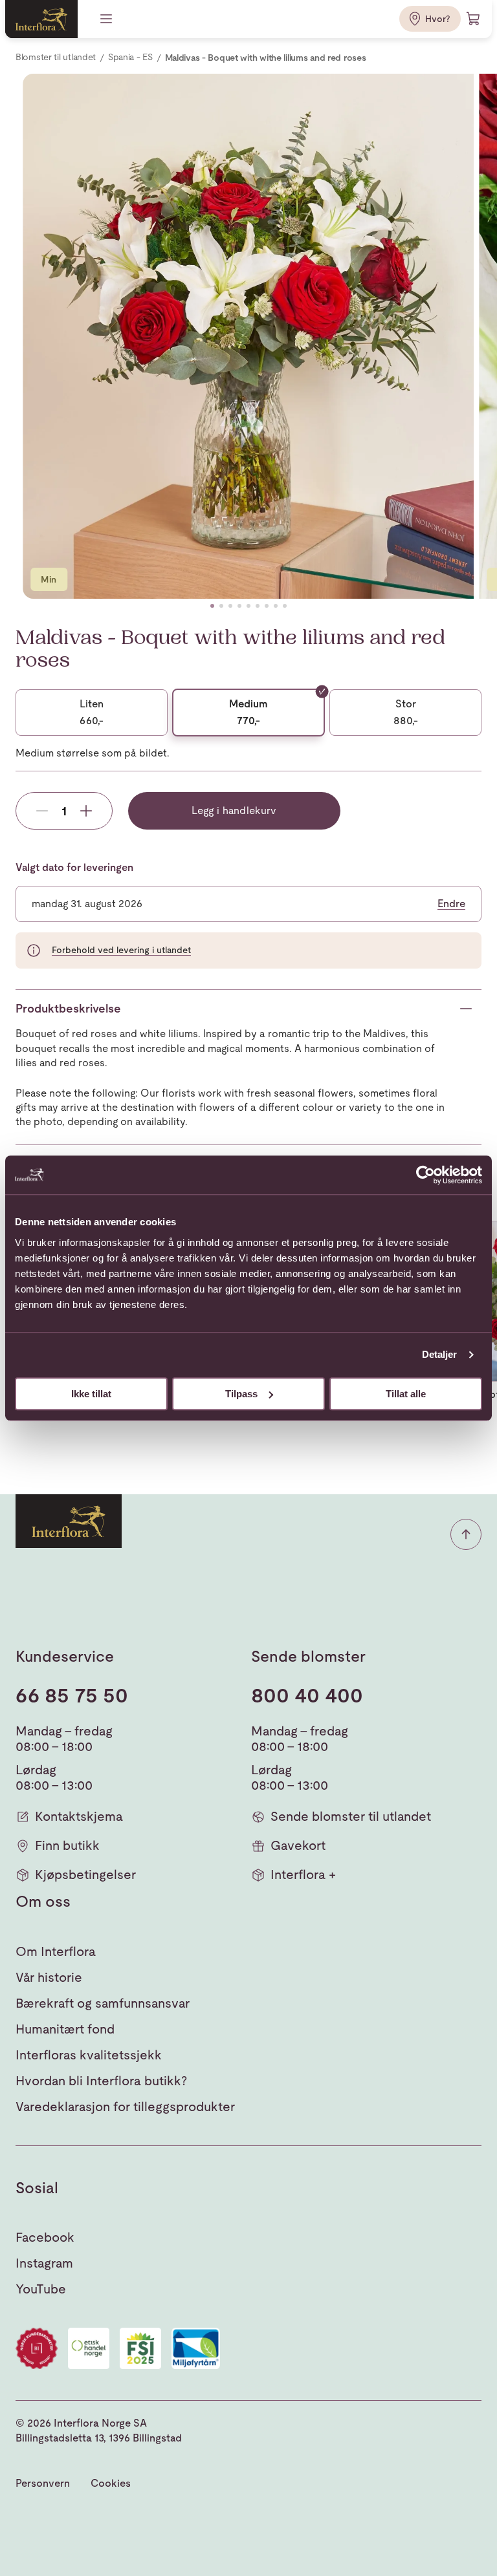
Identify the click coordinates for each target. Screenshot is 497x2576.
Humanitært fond (65, 2029)
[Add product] (86, 811)
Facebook (45, 2237)
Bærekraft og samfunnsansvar (103, 2003)
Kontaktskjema (79, 1816)
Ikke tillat (91, 1394)
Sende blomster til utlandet (351, 1816)
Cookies (111, 2483)
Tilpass (241, 1394)
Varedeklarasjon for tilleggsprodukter (125, 2107)
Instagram (44, 2263)
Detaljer (440, 1354)
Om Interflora (56, 1951)
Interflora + (303, 1874)
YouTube (41, 2289)
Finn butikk (67, 1845)
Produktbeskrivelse (68, 1008)
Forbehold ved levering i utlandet (121, 950)
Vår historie (49, 1977)
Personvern (43, 2483)
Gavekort (298, 1845)
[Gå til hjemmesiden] (41, 19)
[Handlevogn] (474, 19)
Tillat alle (406, 1394)
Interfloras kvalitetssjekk (89, 2055)
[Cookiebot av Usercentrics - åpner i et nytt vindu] (425, 1175)
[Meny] (107, 19)
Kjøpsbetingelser (85, 1874)
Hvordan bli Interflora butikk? (101, 2081)
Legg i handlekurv (234, 810)
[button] (212, 606)
